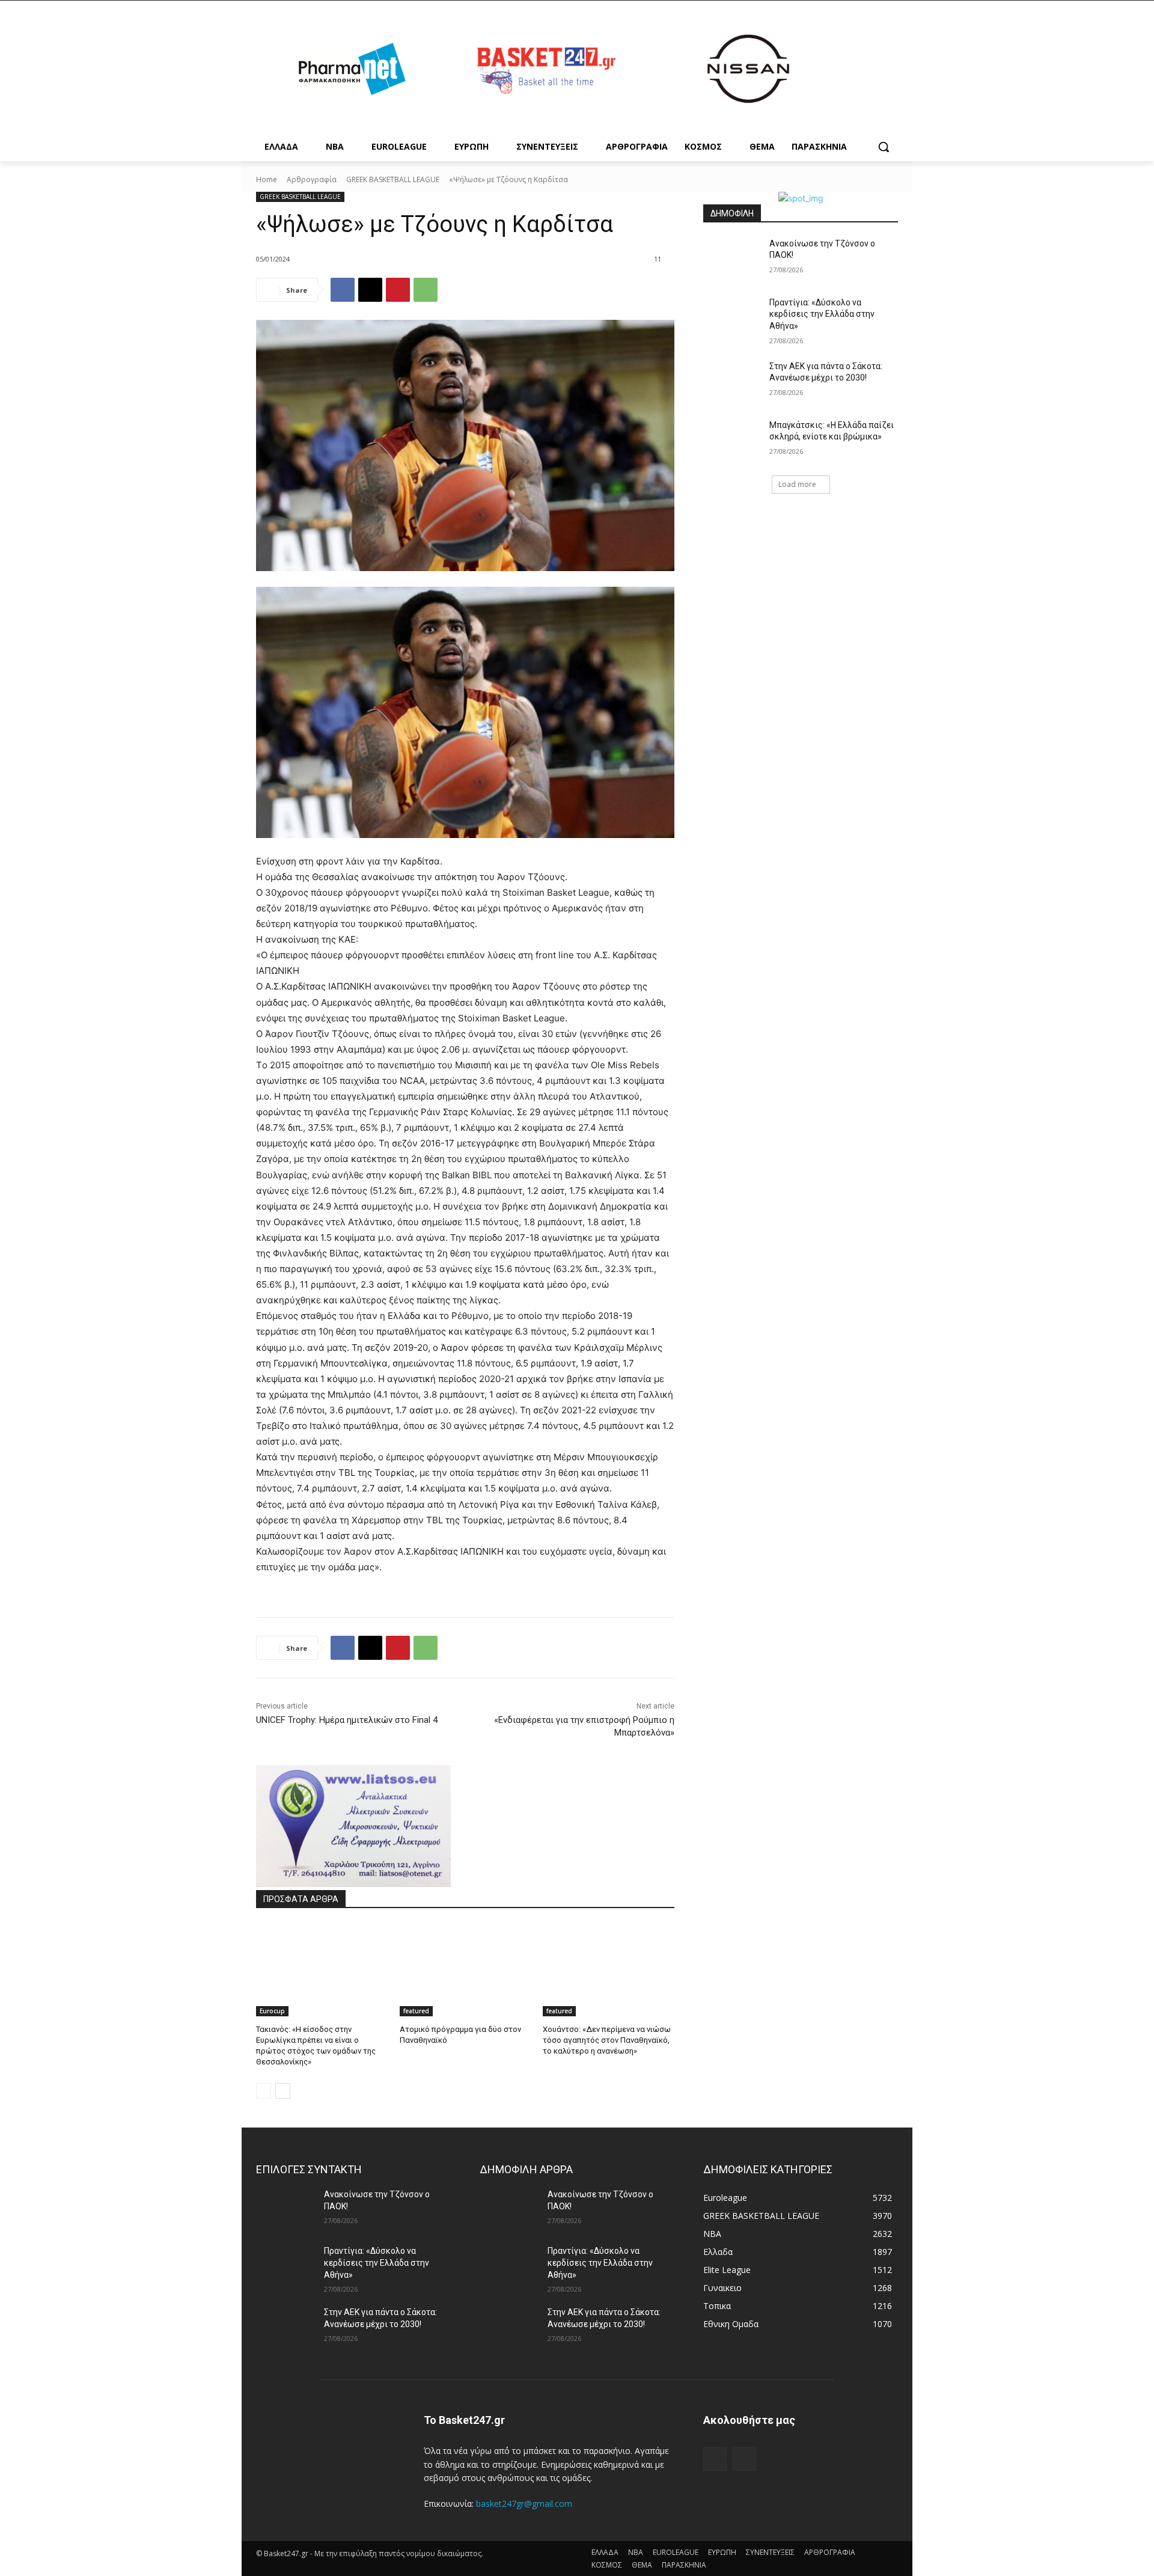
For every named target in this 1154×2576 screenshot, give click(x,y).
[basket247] (545, 71)
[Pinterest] (398, 290)
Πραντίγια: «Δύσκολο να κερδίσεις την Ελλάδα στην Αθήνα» (822, 314)
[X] (370, 290)
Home (267, 179)
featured (416, 2011)
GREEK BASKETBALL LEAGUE (393, 179)
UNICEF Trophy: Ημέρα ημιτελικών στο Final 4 (347, 1720)
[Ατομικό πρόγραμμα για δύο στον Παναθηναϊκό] (466, 1970)
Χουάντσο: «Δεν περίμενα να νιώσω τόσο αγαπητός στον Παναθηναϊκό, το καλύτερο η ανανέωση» (607, 2040)
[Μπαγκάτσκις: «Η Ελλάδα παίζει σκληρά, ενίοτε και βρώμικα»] (732, 440)
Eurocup (272, 2011)
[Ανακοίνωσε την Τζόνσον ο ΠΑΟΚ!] (732, 259)
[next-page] (283, 2091)
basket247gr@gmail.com (524, 2504)
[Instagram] (744, 2459)
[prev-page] (264, 2091)
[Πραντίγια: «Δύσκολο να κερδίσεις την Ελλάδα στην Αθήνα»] (732, 317)
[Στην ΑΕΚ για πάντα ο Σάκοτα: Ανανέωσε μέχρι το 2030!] (732, 381)
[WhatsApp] (426, 290)
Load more (797, 484)
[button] (884, 147)
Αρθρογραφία (312, 179)
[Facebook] (343, 290)
